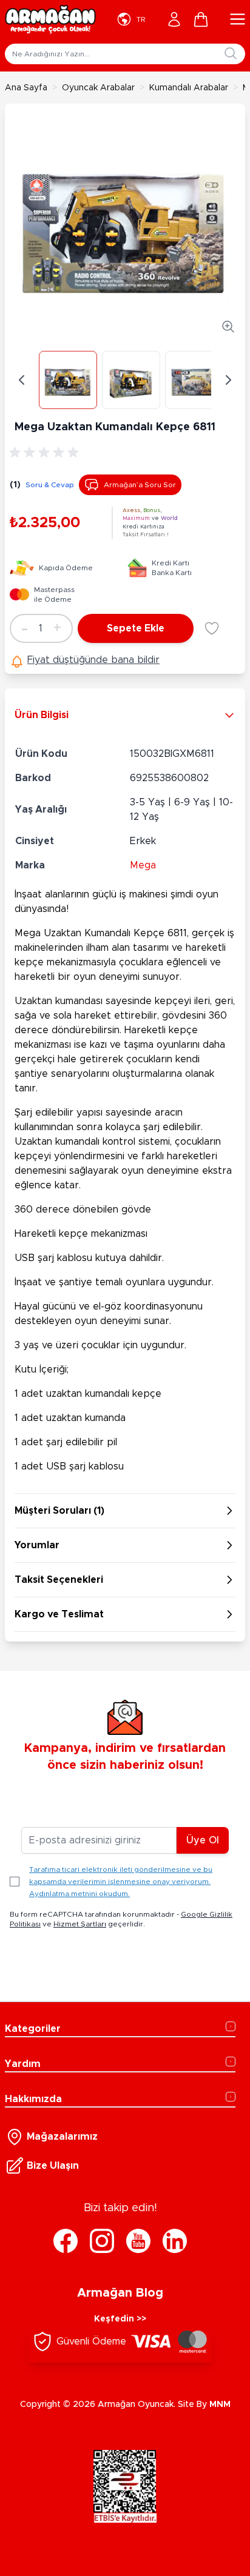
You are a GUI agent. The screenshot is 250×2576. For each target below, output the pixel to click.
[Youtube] (138, 2241)
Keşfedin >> (120, 2319)
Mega (143, 865)
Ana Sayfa (26, 88)
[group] (46, 453)
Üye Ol (203, 1840)
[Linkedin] (175, 2241)
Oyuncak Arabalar (98, 88)
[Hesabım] (174, 19)
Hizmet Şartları (80, 1924)
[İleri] (228, 380)
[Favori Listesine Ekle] (212, 628)
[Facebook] (66, 2241)
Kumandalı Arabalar (189, 88)
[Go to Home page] (50, 19)
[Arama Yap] (231, 53)
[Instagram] (102, 2241)
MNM (220, 2405)
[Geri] (22, 380)
